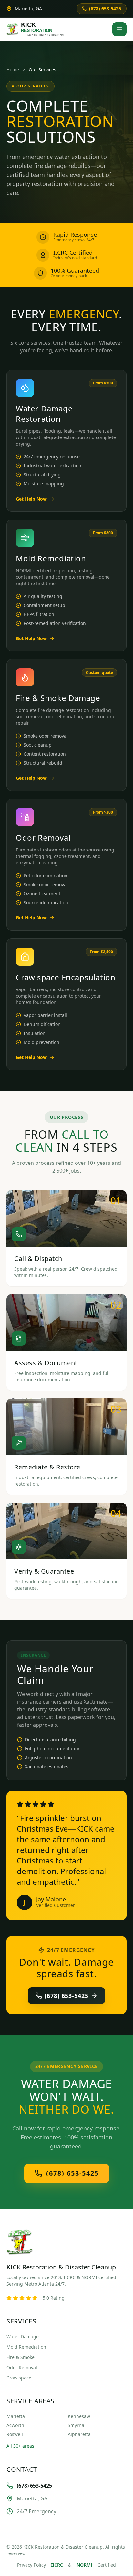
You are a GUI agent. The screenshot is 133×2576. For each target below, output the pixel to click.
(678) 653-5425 (66, 1996)
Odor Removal (22, 2367)
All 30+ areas (20, 2446)
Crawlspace (19, 2378)
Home (13, 70)
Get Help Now (31, 499)
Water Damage (23, 2337)
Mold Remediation (26, 2347)
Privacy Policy (31, 2565)
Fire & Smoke (20, 2357)
